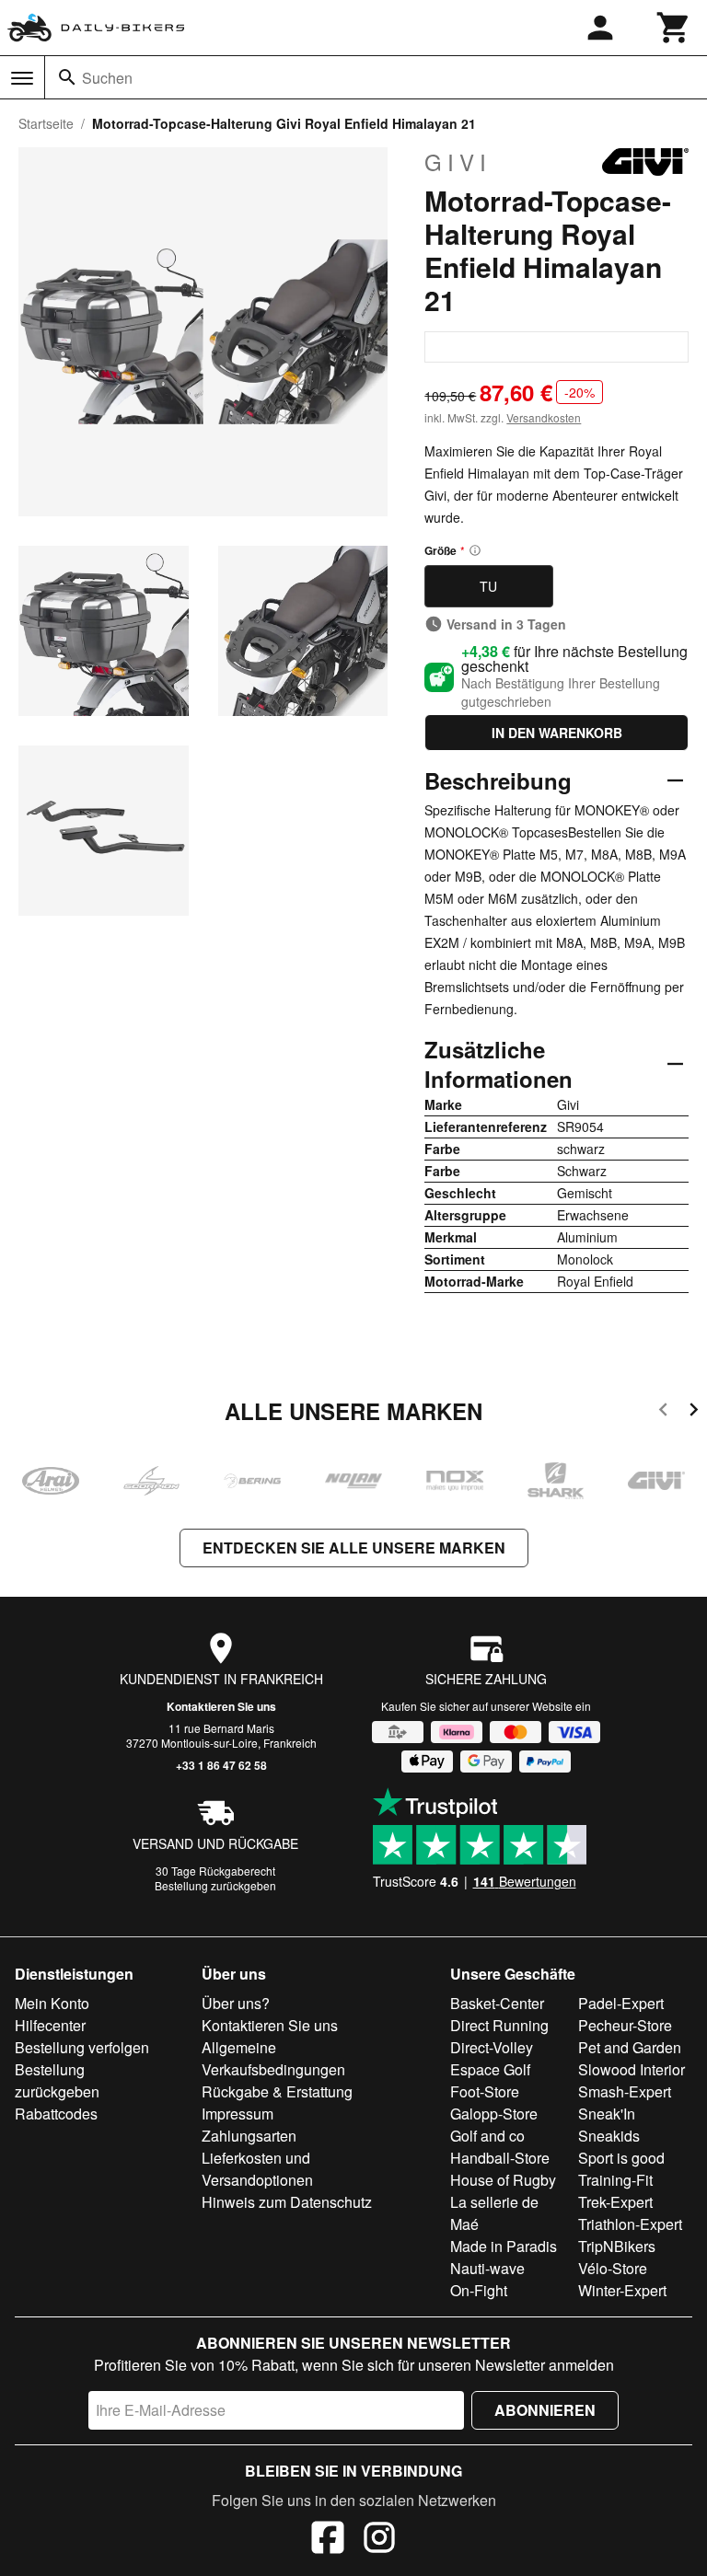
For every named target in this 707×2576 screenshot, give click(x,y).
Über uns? (236, 2003)
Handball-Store (500, 2158)
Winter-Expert (622, 2290)
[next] (694, 1412)
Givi (458, 162)
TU (488, 586)
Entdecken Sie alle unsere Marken (354, 1548)
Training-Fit (615, 2180)
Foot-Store (485, 2091)
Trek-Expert (615, 2202)
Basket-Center (497, 2003)
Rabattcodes (56, 2114)
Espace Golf (490, 2069)
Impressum (238, 2114)
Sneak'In (607, 2114)
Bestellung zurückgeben (215, 1885)
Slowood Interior (632, 2069)
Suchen (107, 78)
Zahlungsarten (249, 2136)
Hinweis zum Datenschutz (287, 2202)
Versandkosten (544, 417)
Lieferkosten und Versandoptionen (257, 2169)
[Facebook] (328, 2540)
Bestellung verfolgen (82, 2047)
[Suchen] (67, 77)
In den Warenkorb (557, 733)
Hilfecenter (50, 2025)
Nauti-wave (487, 2268)
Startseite (46, 123)
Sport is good (621, 2158)
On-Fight (479, 2290)
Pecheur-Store (625, 2025)
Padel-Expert (621, 2003)
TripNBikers (617, 2246)
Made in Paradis (504, 2246)
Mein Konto (52, 2003)
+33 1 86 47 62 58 (221, 1765)
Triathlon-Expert (630, 2224)
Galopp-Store (494, 2114)
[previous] (663, 1412)
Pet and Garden (630, 2047)
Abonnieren (545, 2410)
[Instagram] (379, 2540)
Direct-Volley (492, 2047)
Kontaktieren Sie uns (221, 1706)
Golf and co (487, 2136)
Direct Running (499, 2025)
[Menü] (22, 78)
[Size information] (475, 550)
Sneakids (609, 2136)
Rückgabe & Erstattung (277, 2091)
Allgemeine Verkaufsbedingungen (273, 2058)
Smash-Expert (625, 2091)
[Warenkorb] (674, 28)
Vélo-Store (613, 2268)
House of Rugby (503, 2180)
